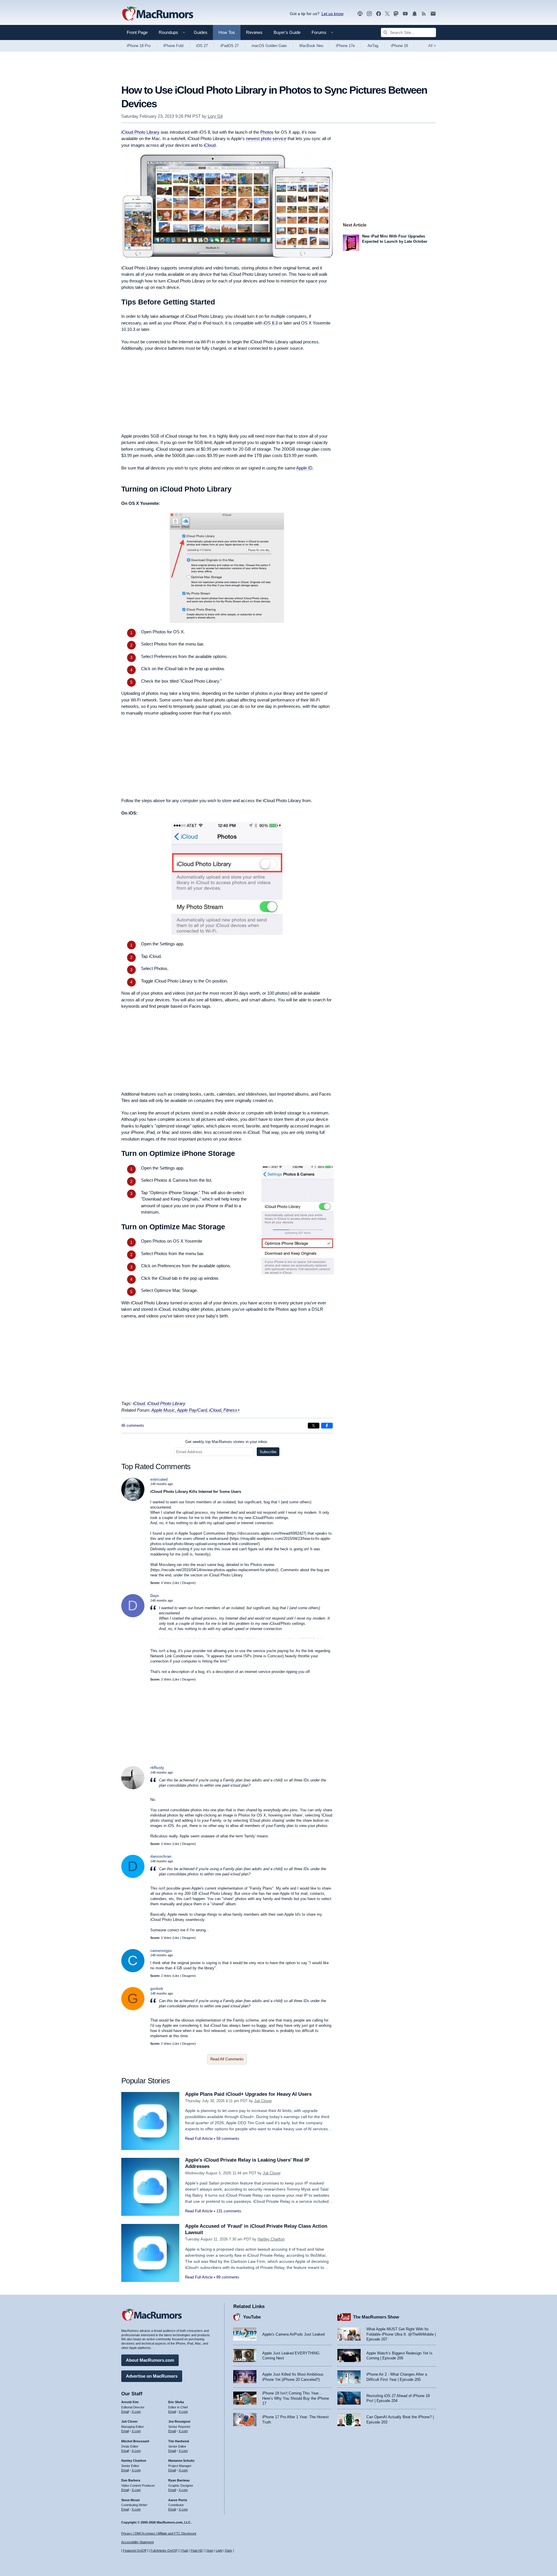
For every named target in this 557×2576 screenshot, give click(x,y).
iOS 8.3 (271, 323)
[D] (133, 1616)
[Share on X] (314, 1426)
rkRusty (157, 1768)
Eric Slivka (176, 2402)
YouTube (252, 2317)
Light (219, 2550)
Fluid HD (197, 2550)
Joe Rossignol (179, 2421)
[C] (133, 1971)
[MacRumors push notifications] (415, 14)
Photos (267, 132)
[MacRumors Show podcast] (360, 14)
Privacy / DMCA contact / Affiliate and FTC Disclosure (159, 2533)
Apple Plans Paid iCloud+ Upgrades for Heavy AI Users (248, 2094)
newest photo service (266, 138)
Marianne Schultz (181, 2461)
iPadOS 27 (230, 46)
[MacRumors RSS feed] (424, 14)
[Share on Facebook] (327, 1426)
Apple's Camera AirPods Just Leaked (293, 2334)
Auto (210, 2550)
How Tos (227, 32)
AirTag (373, 46)
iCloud (210, 145)
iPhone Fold (173, 46)
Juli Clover (263, 2101)
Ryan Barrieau (179, 2480)
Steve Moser (131, 2500)
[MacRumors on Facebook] (379, 14)
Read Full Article (199, 2139)
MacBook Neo (311, 46)
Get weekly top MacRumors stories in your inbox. (227, 1442)
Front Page (137, 32)
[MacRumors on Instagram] (369, 14)
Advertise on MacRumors (152, 2376)
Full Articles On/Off (164, 2550)
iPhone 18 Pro (139, 46)
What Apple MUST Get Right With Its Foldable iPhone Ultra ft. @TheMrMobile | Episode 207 (401, 2334)
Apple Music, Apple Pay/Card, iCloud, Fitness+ (196, 1410)
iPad (192, 323)
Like (176, 1583)
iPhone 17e (345, 46)
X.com (136, 2412)
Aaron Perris (178, 2500)
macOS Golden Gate (269, 46)
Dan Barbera (131, 2480)
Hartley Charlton (271, 2239)
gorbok (157, 1989)
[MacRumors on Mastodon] (396, 14)
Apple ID (304, 468)
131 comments (229, 2211)
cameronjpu (161, 1951)
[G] (133, 2009)
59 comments (228, 2139)
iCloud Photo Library (140, 132)
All (432, 46)
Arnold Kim (130, 2402)
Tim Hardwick (179, 2441)
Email (125, 2412)
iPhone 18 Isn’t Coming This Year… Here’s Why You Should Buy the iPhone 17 (296, 2398)
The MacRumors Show (376, 2317)
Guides (201, 32)
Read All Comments (227, 2059)
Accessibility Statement (138, 2542)
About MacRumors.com (150, 2360)
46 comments (133, 1425)
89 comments (228, 2277)
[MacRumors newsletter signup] (433, 14)
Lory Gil (215, 116)
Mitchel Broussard (135, 2441)
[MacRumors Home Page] (158, 14)
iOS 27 (202, 46)
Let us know (332, 14)
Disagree (188, 1583)
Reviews (254, 32)
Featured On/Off (135, 2550)
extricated (159, 1479)
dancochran (161, 1856)
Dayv (155, 1596)
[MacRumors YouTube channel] (405, 14)
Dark (229, 2550)
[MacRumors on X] (387, 14)
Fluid (185, 2550)
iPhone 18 (399, 46)
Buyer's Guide (287, 32)
